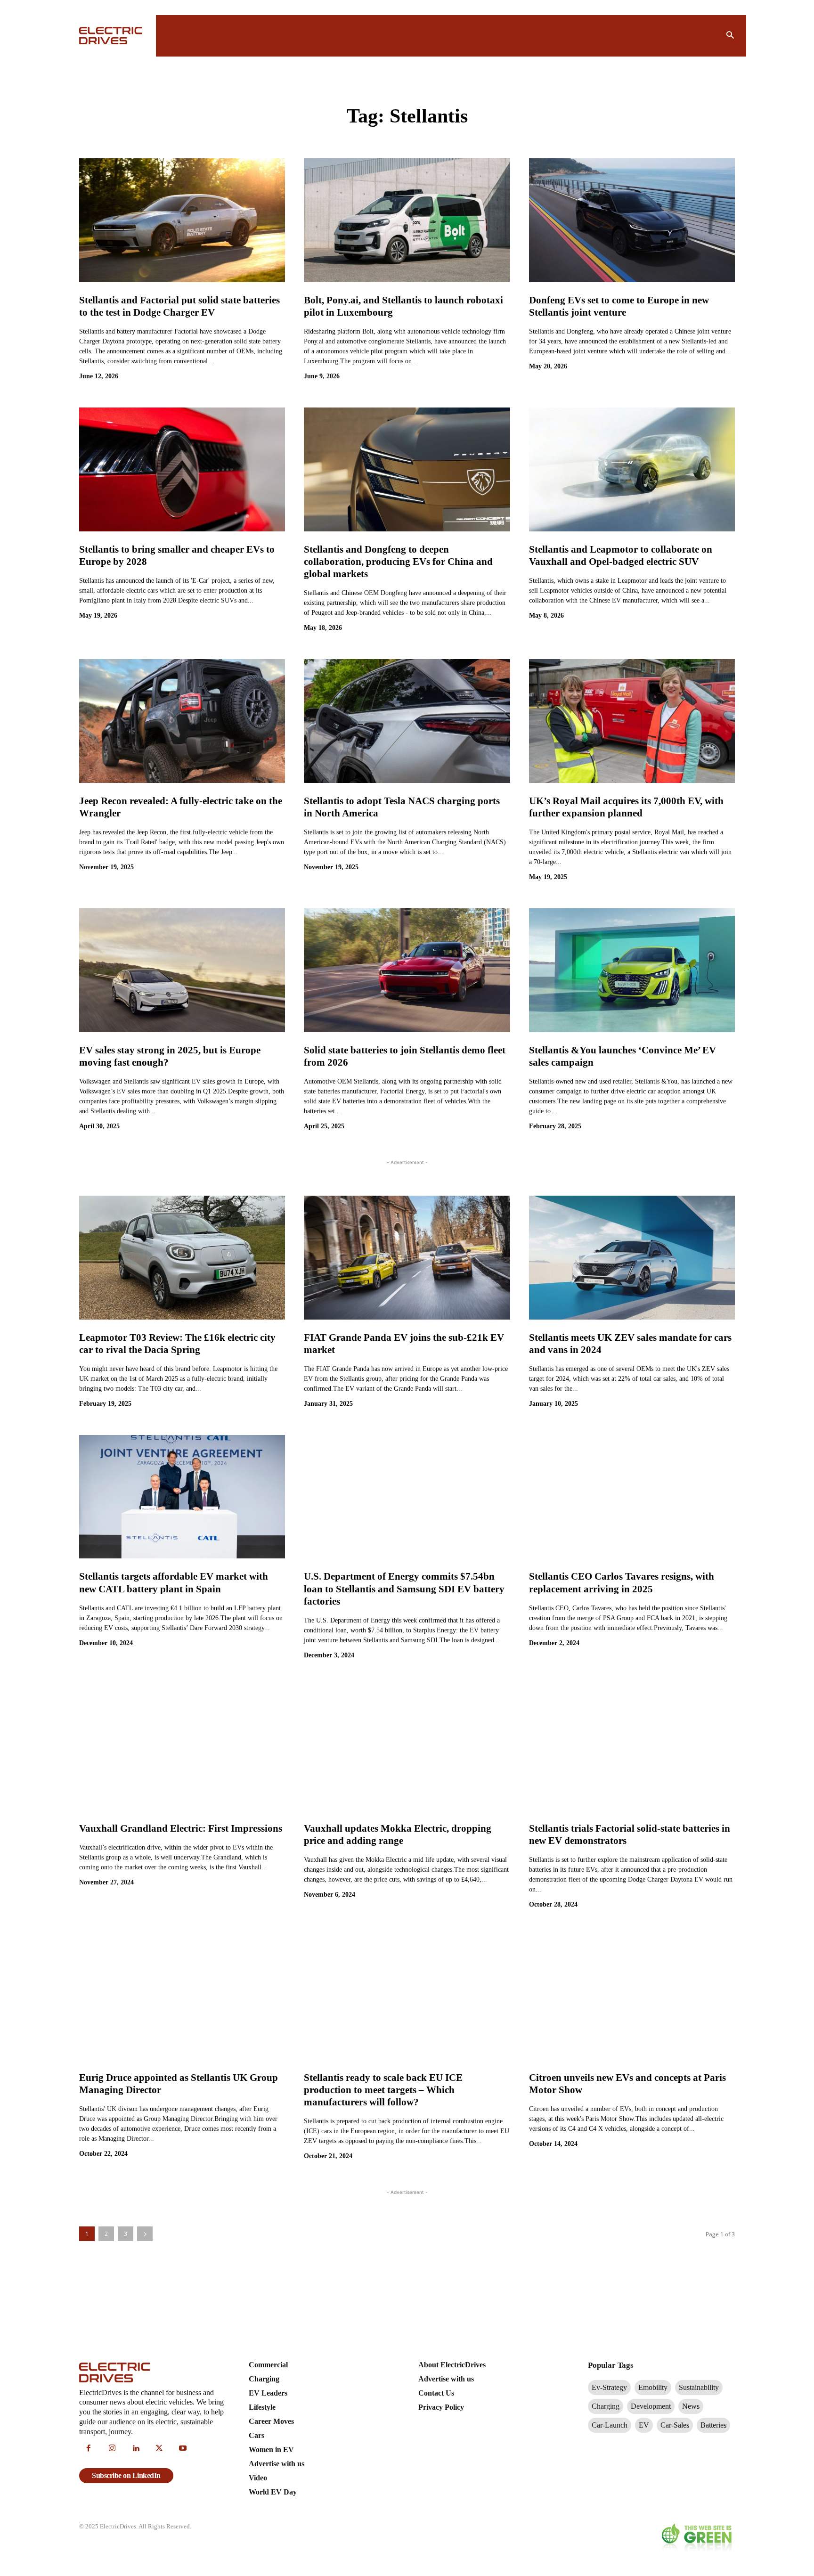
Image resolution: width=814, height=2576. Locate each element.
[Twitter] (159, 2449)
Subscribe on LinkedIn (126, 2475)
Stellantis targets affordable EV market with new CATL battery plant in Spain (174, 1582)
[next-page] (145, 2234)
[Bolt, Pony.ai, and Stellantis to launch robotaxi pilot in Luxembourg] (407, 220)
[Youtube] (183, 2449)
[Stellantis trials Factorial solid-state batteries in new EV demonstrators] (632, 1748)
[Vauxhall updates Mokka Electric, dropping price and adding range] (407, 1748)
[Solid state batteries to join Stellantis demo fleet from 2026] (407, 970)
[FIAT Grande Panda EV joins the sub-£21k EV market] (407, 1257)
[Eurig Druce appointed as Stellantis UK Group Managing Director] (182, 1997)
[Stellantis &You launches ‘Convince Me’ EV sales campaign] (632, 970)
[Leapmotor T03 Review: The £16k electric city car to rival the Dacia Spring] (182, 1257)
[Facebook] (89, 2449)
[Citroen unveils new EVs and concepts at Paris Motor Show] (632, 1997)
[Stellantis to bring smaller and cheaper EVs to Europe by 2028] (182, 469)
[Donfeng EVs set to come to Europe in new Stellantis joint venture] (632, 220)
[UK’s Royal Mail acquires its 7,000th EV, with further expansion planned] (632, 721)
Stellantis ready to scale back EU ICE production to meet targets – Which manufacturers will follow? (383, 2090)
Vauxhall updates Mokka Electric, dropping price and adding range (398, 1834)
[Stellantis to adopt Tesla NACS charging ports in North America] (407, 721)
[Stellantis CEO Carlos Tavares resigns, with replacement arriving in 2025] (632, 1497)
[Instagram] (112, 2449)
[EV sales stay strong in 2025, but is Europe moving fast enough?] (182, 970)
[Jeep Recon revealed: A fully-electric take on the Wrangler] (182, 721)
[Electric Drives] (112, 36)
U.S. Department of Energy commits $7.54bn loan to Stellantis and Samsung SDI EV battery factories (404, 1589)
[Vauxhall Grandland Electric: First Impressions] (182, 1748)
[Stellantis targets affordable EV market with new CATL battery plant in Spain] (182, 1497)
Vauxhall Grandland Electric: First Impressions (181, 1828)
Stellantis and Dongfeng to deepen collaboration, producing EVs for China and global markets (398, 562)
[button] (730, 36)
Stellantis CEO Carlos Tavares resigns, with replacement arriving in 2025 (622, 1582)
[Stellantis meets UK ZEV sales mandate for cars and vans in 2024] (632, 1257)
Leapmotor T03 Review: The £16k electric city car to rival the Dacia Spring (177, 1344)
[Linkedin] (136, 2449)
